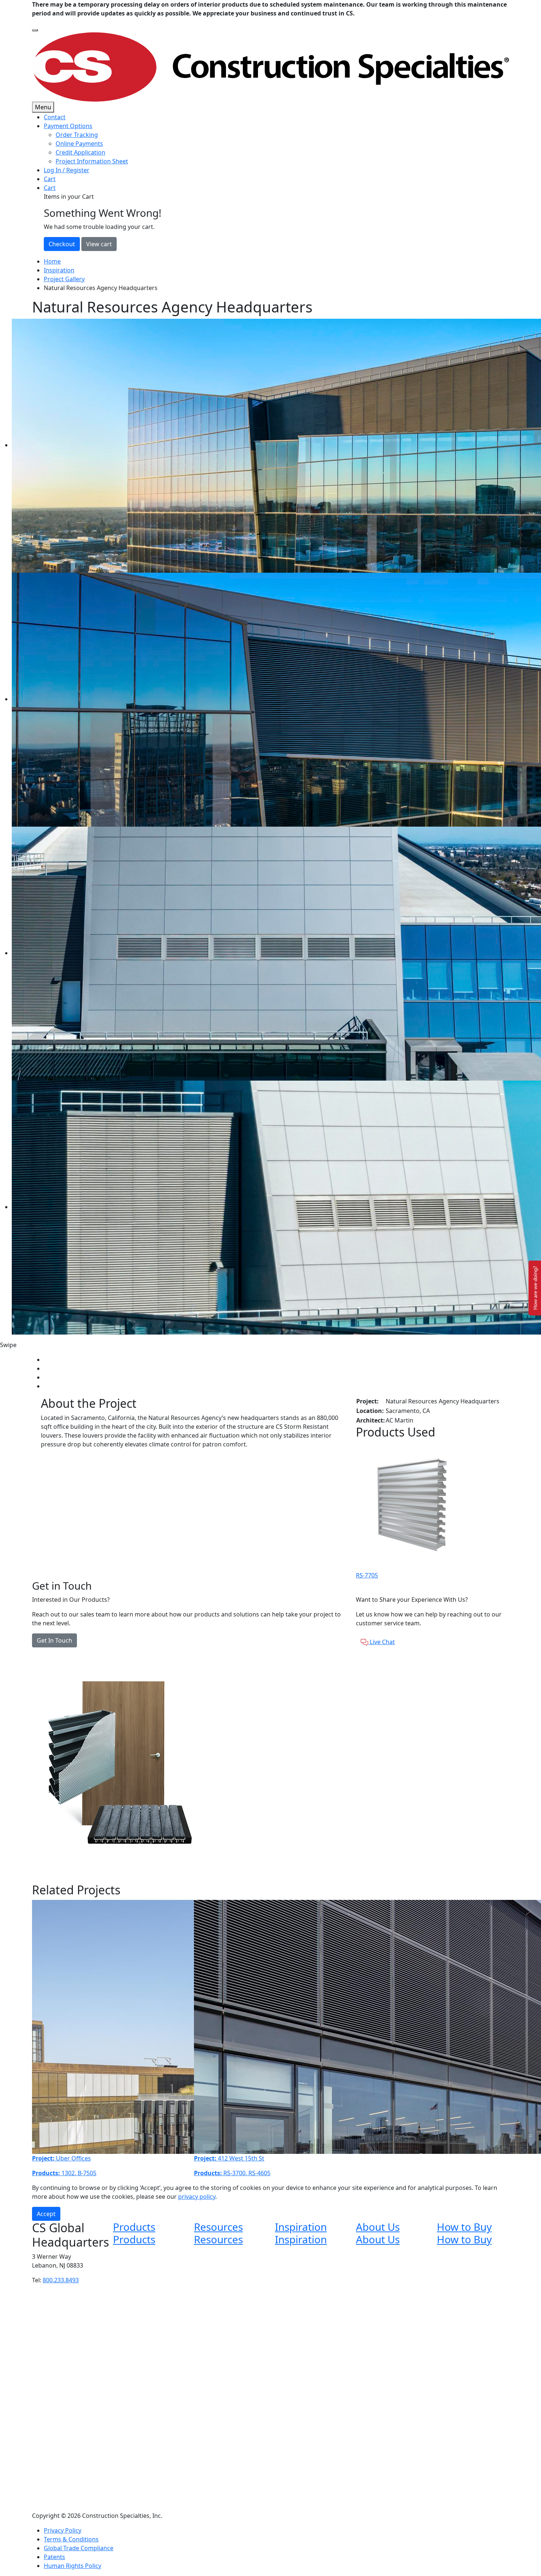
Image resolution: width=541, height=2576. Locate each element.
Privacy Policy (63, 2530)
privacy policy (197, 2197)
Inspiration (59, 270)
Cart (50, 179)
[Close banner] (35, 30)
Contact (55, 117)
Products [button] (134, 2227)
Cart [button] (50, 188)
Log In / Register (67, 170)
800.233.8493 (61, 2280)
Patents (54, 2557)
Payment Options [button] (68, 126)
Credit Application (80, 152)
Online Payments (79, 144)
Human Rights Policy (73, 2566)
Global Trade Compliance (79, 2548)
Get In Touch (54, 1640)
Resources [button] (218, 2227)
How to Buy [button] (464, 2227)
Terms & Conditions (71, 2539)
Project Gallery (64, 279)
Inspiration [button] (301, 2227)
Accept (46, 2214)
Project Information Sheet (92, 161)
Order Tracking (77, 135)
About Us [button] (378, 2227)
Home (52, 261)
